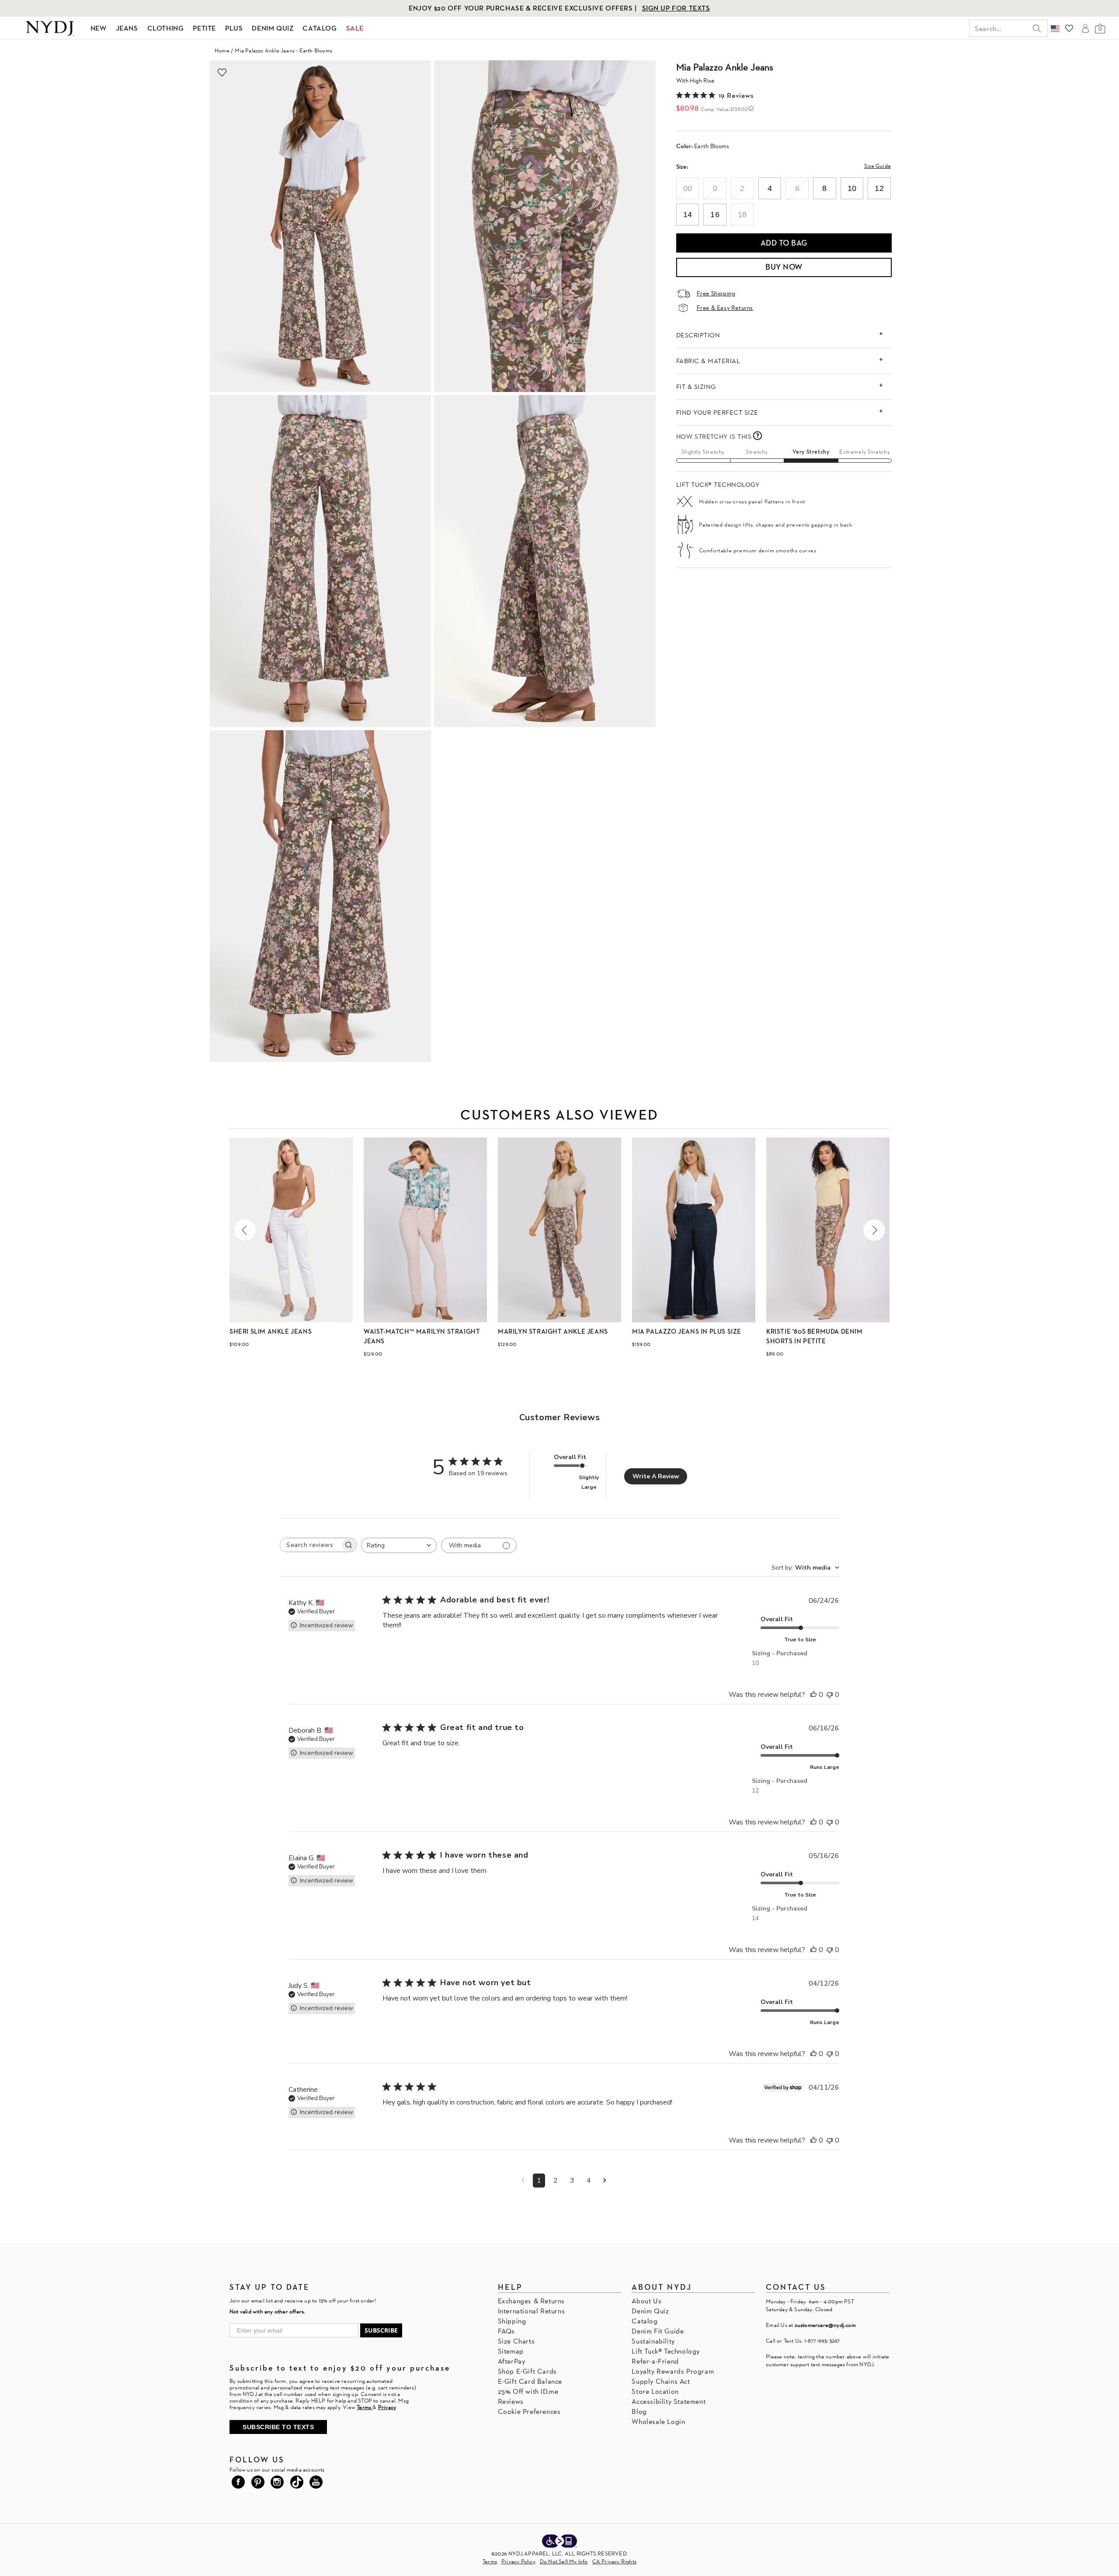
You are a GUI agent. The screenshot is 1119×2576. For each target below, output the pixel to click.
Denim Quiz (650, 2311)
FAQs (506, 2331)
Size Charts (516, 2341)
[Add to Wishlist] (222, 73)
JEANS (127, 28)
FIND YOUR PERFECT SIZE (717, 412)
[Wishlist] (1069, 28)
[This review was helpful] (813, 1695)
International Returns (532, 2311)
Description (698, 335)
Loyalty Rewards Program (673, 2371)
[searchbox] (310, 1545)
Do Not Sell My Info (564, 2561)
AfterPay (512, 2361)
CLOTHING (166, 28)
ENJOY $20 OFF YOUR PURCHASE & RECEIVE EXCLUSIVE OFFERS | (524, 8)
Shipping (512, 2321)
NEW (99, 28)
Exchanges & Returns (531, 2301)
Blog (639, 2411)
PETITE (204, 28)
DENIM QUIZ (273, 28)
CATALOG (320, 28)
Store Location (655, 2391)
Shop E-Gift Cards (527, 2371)
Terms (490, 2561)
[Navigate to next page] (605, 2181)
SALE (355, 28)
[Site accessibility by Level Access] (559, 2542)
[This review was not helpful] (830, 1695)
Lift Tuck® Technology (666, 2351)
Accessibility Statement (669, 2401)
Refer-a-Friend (655, 2361)
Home (222, 50)
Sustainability (653, 2341)
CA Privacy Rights (614, 2561)
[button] (245, 1230)
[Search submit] (1037, 28)
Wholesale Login (658, 2422)
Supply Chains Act (661, 2381)
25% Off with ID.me (528, 2391)
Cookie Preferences (529, 2411)
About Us (646, 2301)
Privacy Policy (518, 2561)
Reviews (511, 2401)
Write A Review (656, 1476)
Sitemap (511, 2351)
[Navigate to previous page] (523, 2181)
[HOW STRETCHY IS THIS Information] (758, 436)
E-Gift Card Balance (530, 2381)
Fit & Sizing (696, 387)
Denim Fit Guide (658, 2331)
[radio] (688, 188)
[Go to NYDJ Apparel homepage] (50, 28)
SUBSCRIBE (381, 2330)
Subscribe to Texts (278, 2427)
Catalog (645, 2321)
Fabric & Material (708, 361)
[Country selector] (1055, 28)
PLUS (234, 28)
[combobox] (399, 1545)
